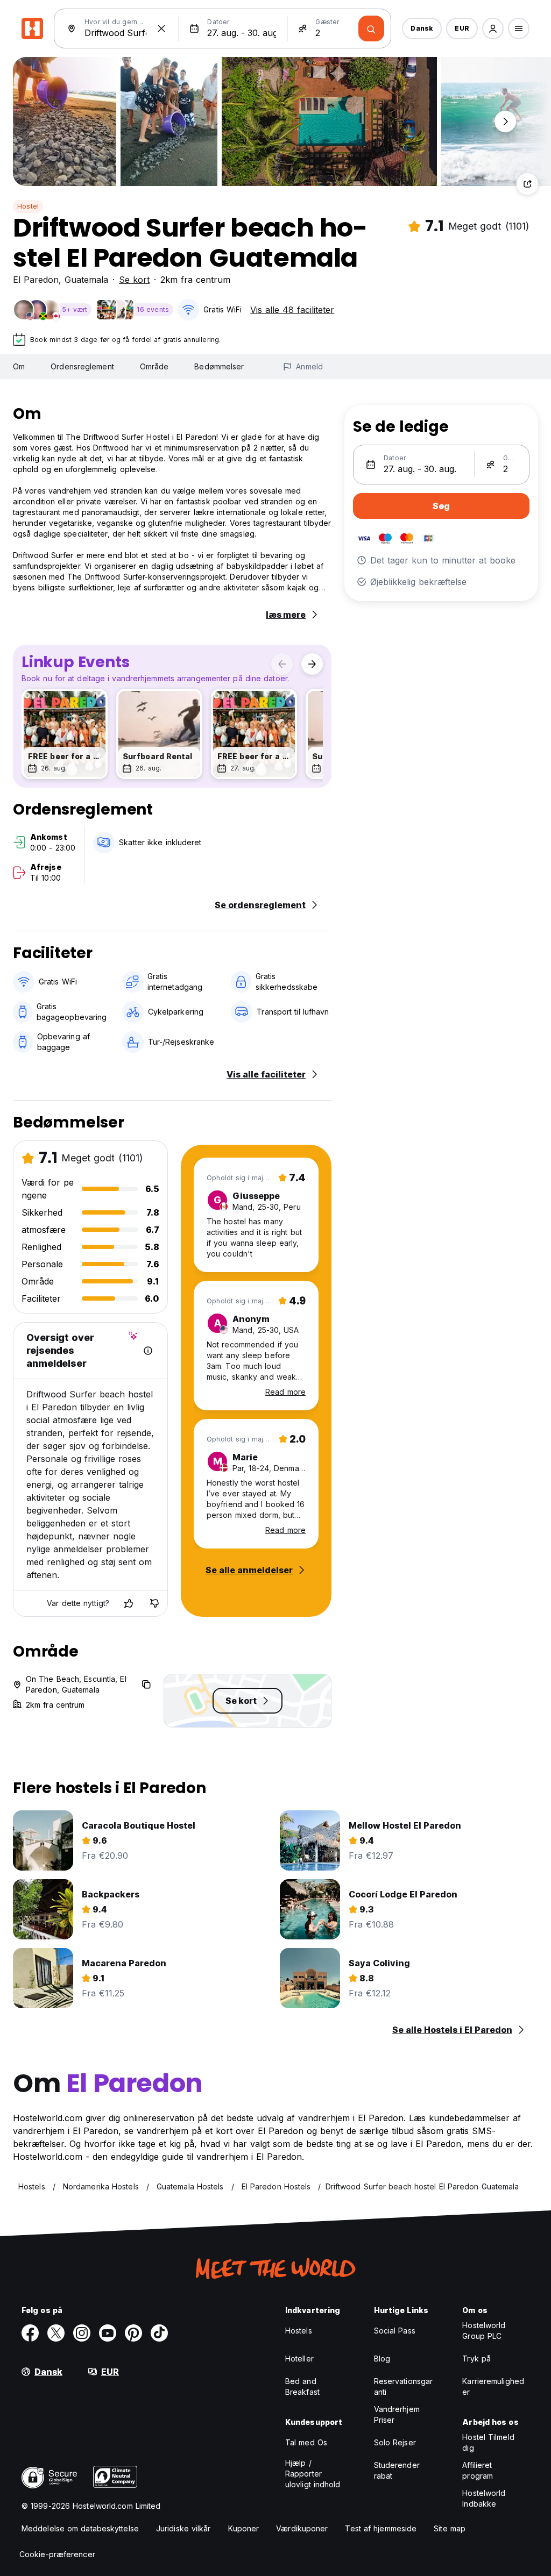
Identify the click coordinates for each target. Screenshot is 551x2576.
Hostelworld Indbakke (484, 2498)
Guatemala (86, 280)
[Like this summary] (129, 1603)
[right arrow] (312, 664)
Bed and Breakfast (302, 2386)
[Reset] (161, 28)
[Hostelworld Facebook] (30, 2333)
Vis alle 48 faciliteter (292, 310)
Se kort (134, 280)
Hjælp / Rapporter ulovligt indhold (313, 2474)
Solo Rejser (395, 2442)
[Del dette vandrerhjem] (527, 184)
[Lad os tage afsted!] (371, 28)
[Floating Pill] (505, 122)
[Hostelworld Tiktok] (159, 2333)
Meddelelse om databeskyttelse (80, 2528)
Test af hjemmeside (381, 2528)
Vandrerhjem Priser (397, 2414)
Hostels (299, 2331)
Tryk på (476, 2359)
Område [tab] (154, 366)
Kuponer (244, 2528)
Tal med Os (306, 2442)
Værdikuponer (302, 2528)
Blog (382, 2359)
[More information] (148, 1351)
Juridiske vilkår (183, 2528)
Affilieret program (478, 2470)
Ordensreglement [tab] (82, 366)
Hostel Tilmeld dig (488, 2442)
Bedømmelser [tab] (219, 366)
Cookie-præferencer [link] (57, 2554)
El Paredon (36, 280)
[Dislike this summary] (154, 1603)
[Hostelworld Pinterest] (133, 2333)
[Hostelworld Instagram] (82, 2333)
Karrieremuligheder (493, 2386)
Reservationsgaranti (404, 2386)
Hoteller (299, 2359)
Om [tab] (19, 366)
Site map (450, 2528)
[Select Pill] (493, 28)
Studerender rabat (397, 2470)
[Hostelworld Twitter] (56, 2333)
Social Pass (395, 2331)
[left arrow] (282, 664)
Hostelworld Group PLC (484, 2331)
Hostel (28, 206)
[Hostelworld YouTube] (108, 2333)
